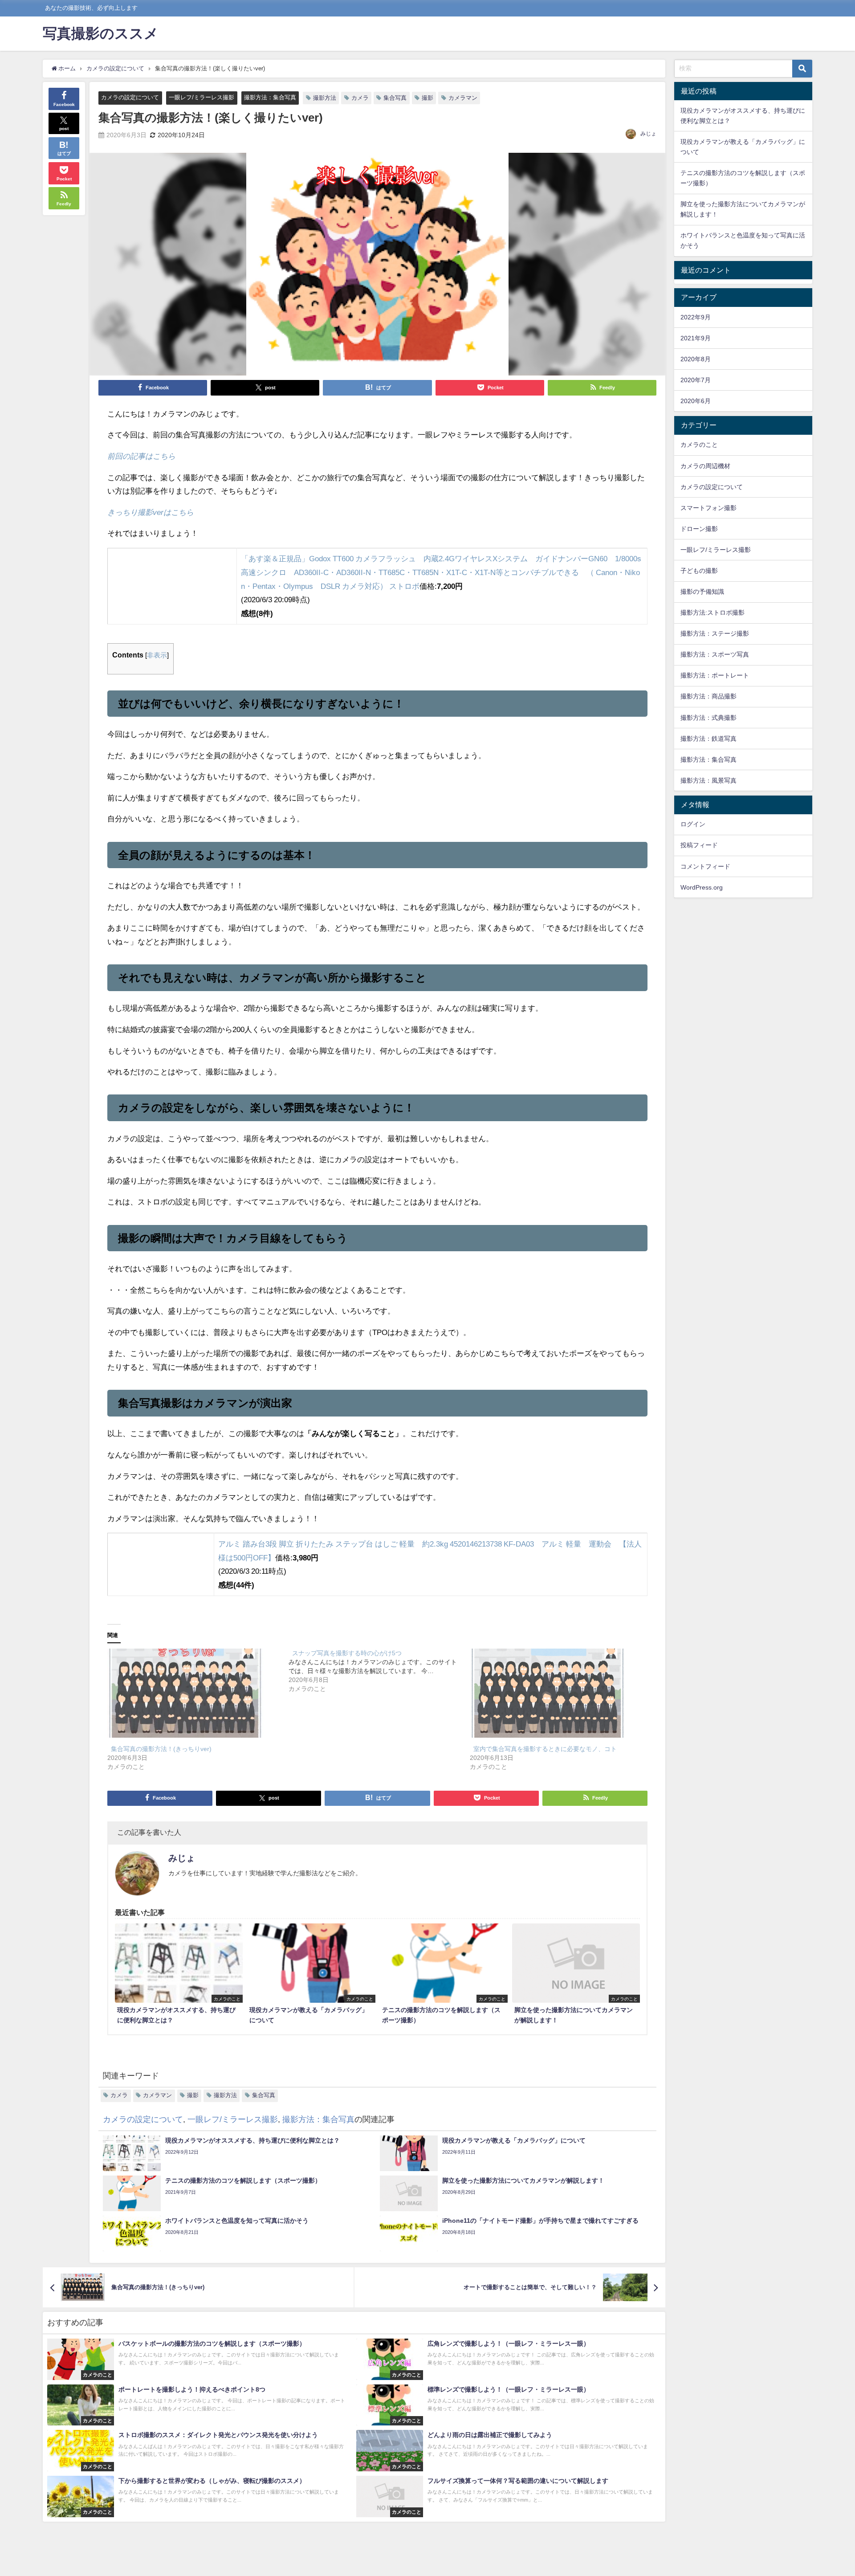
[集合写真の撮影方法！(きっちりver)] (193, 1693)
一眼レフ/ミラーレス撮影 (202, 97)
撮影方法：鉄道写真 (708, 739)
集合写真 (395, 98)
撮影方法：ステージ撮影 (715, 633)
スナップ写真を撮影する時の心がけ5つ (347, 1653)
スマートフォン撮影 (708, 508)
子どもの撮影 (699, 571)
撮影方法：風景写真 (708, 780)
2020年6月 (696, 401)
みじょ (648, 134)
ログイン (693, 824)
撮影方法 (325, 98)
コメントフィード (705, 866)
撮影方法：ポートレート (715, 675)
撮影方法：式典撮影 (708, 718)
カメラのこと (699, 445)
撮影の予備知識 (702, 592)
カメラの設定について (130, 97)
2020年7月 (696, 380)
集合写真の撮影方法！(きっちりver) (161, 1749)
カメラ (360, 98)
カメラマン (463, 98)
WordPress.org (702, 887)
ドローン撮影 (699, 529)
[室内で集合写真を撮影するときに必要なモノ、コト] (556, 1693)
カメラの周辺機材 (705, 466)
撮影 (427, 98)
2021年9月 (696, 338)
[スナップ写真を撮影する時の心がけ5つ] (379, 1671)
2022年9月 (696, 317)
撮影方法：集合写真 (270, 97)
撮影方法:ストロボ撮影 (712, 612)
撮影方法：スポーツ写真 (715, 654)
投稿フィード (699, 845)
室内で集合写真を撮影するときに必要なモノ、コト (545, 1749)
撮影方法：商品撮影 (708, 696)
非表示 (157, 655)
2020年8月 (696, 359)
